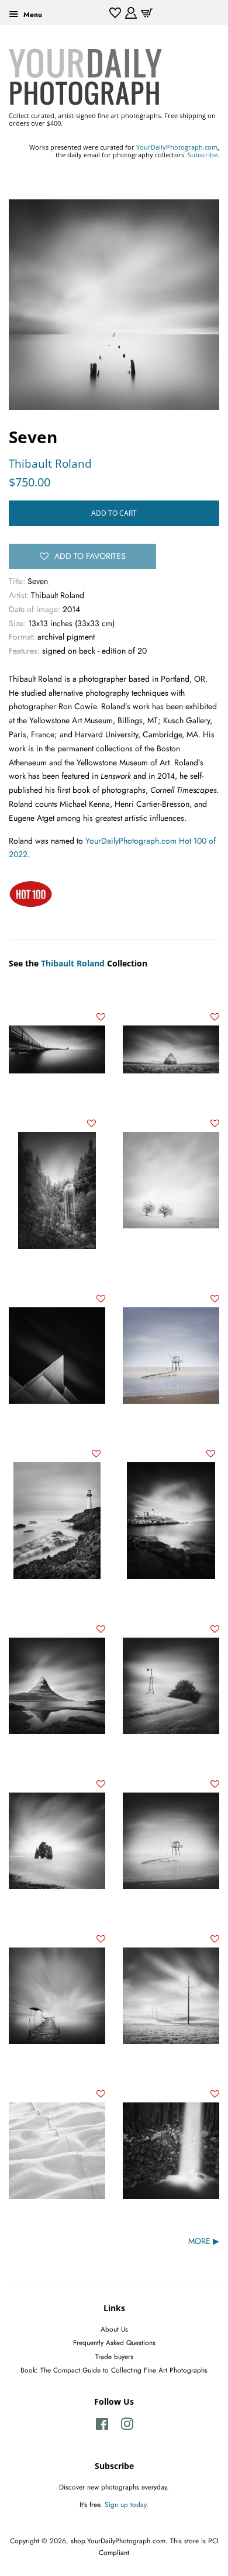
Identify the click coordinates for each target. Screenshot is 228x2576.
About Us (114, 2329)
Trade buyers (114, 2356)
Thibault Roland (50, 464)
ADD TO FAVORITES (90, 556)
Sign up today (125, 2504)
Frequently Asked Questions (114, 2342)
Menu (32, 14)
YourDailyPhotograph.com (177, 147)
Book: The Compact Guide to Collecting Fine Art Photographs (114, 2370)
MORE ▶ (204, 2241)
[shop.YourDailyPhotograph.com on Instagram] (127, 2427)
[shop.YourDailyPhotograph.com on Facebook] (102, 2427)
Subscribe (203, 155)
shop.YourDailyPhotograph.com (118, 2541)
